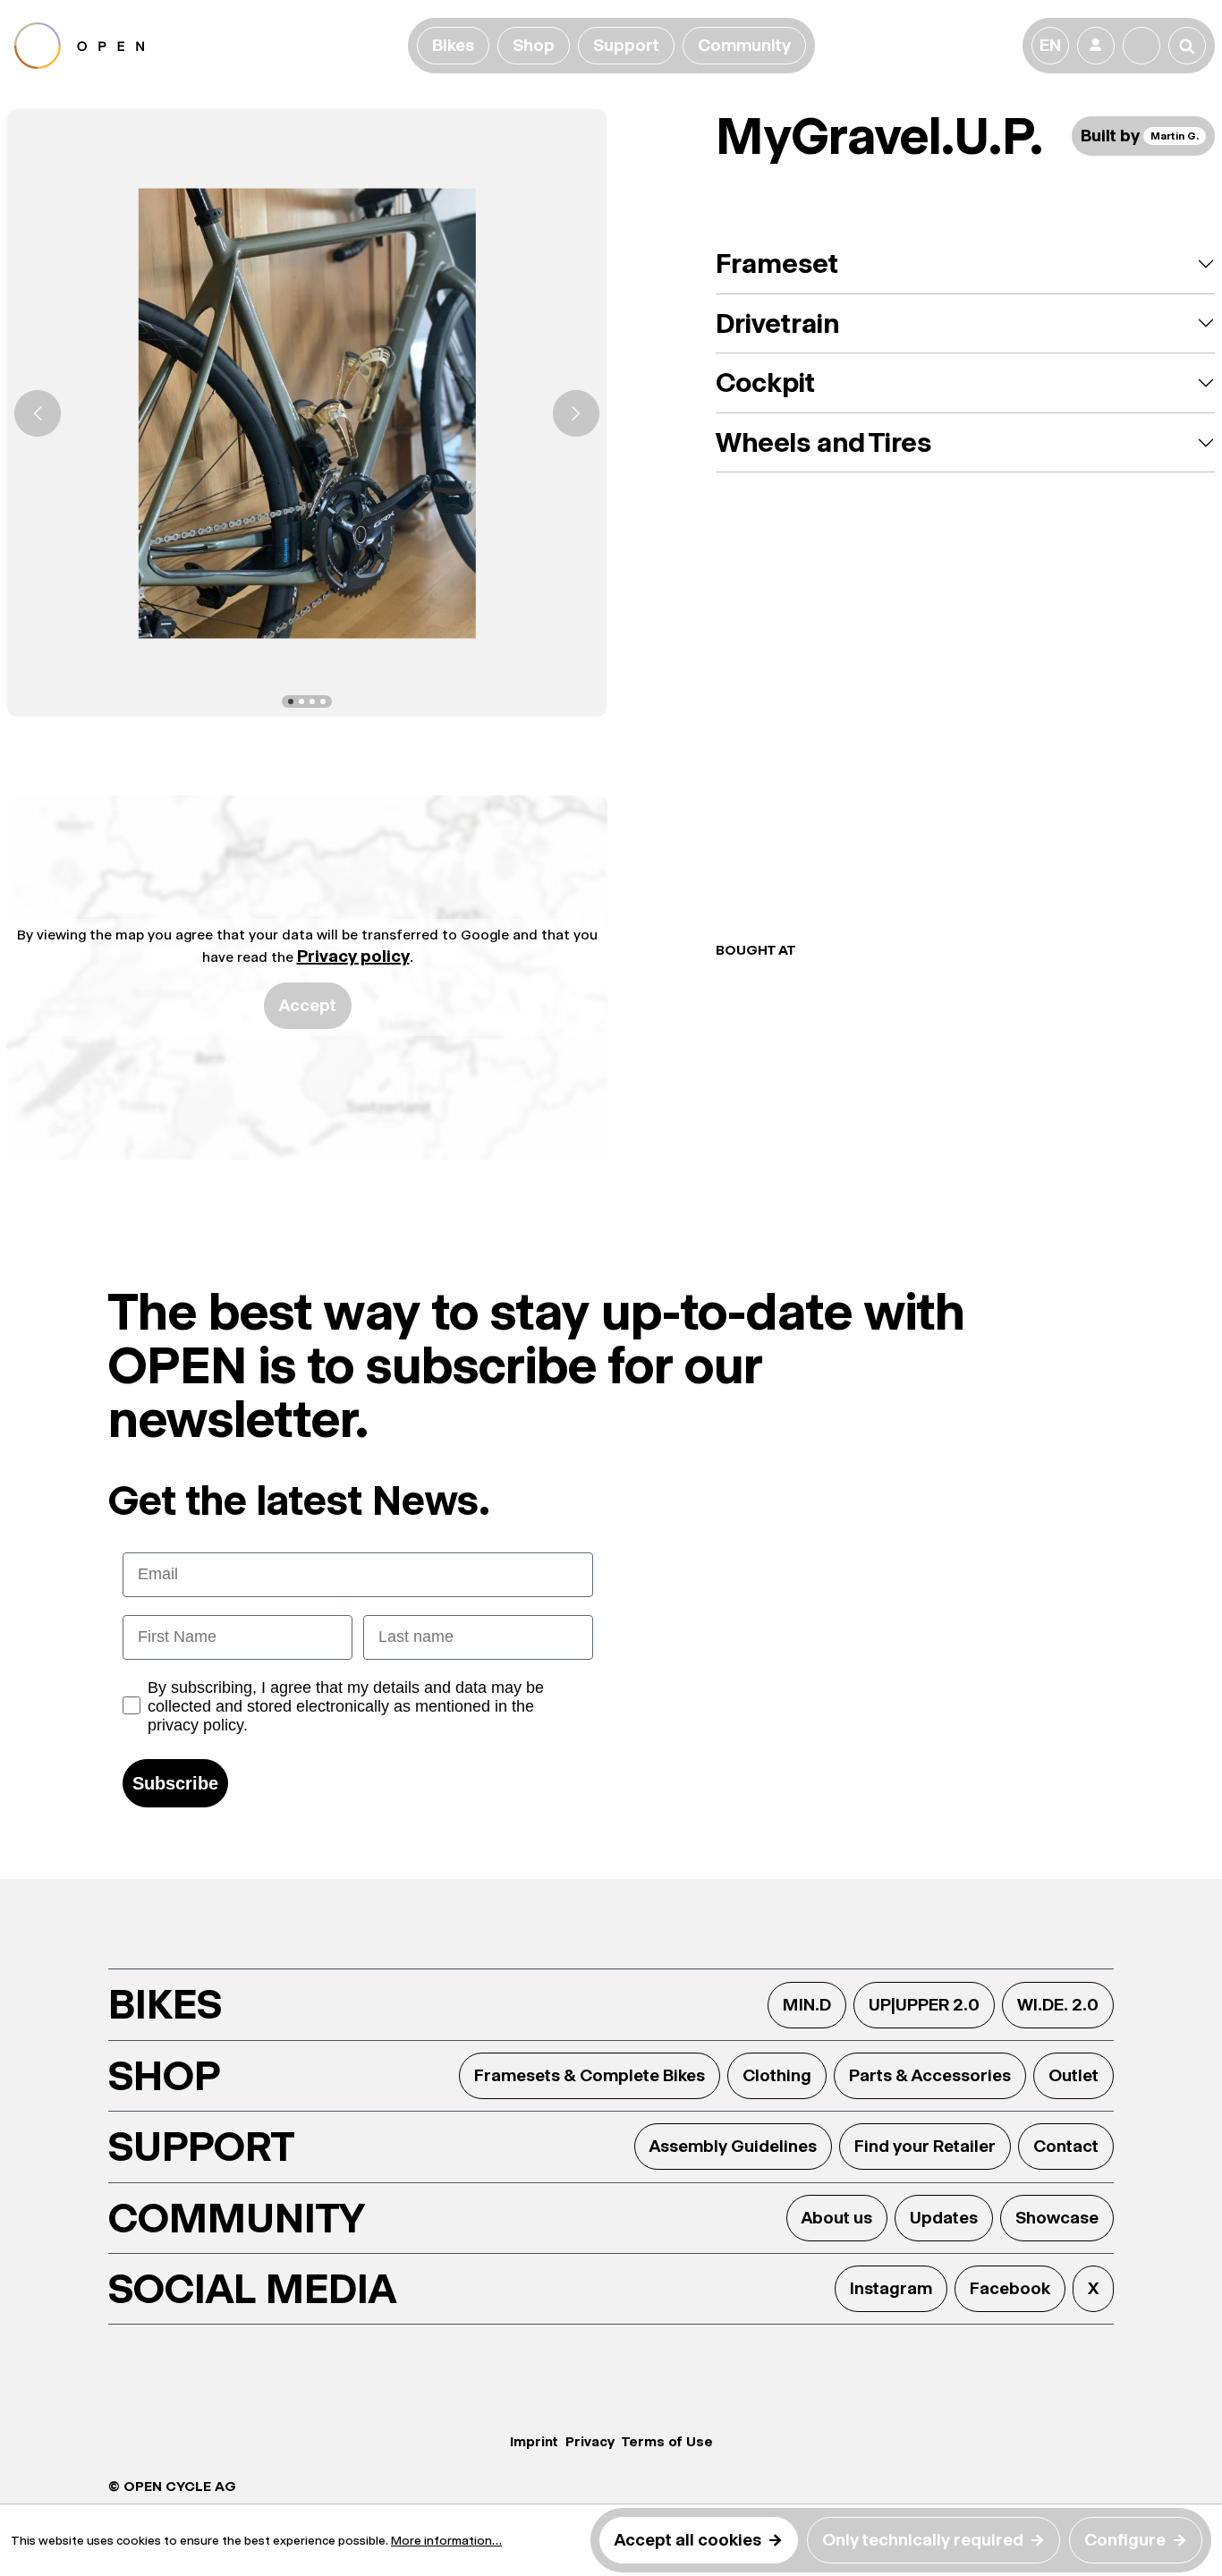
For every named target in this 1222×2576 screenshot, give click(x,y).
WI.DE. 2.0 (1058, 2005)
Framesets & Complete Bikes (590, 2075)
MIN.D (807, 2005)
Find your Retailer (925, 2146)
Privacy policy (353, 956)
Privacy (590, 2441)
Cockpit (765, 383)
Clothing (777, 2075)
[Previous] (38, 413)
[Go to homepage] (208, 46)
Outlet (1073, 2075)
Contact (1066, 2146)
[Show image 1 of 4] (291, 701)
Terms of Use (667, 2441)
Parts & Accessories (930, 2075)
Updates (944, 2218)
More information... (446, 2540)
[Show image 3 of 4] (312, 701)
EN (1050, 45)
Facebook (1010, 2288)
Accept (308, 1005)
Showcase (1057, 2218)
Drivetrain (777, 323)
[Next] (576, 413)
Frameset (777, 264)
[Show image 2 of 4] (301, 701)
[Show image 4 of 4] (323, 701)
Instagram (891, 2288)
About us (837, 2218)
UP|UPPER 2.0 (924, 2005)
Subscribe (175, 1783)
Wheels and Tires (823, 442)
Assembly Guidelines (733, 2146)
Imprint (534, 2441)
